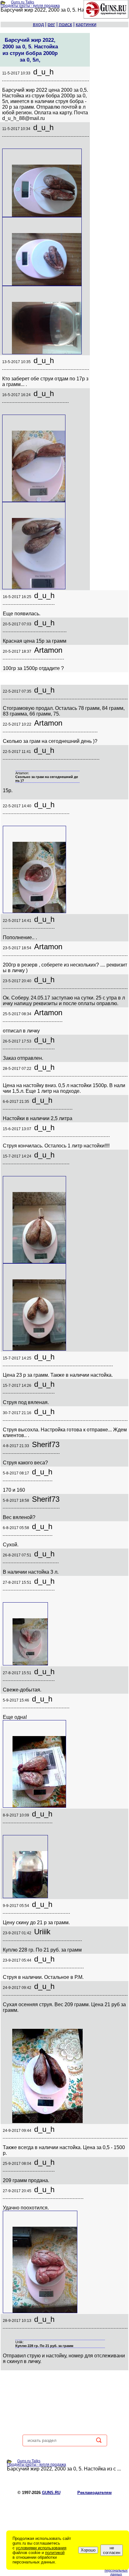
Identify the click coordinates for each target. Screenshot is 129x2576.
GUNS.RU (51, 2493)
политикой (55, 2553)
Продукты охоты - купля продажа (30, 6)
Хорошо (88, 2550)
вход (38, 24)
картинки (86, 24)
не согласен (112, 2550)
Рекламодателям (95, 2493)
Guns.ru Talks (23, 2)
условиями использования (41, 2548)
